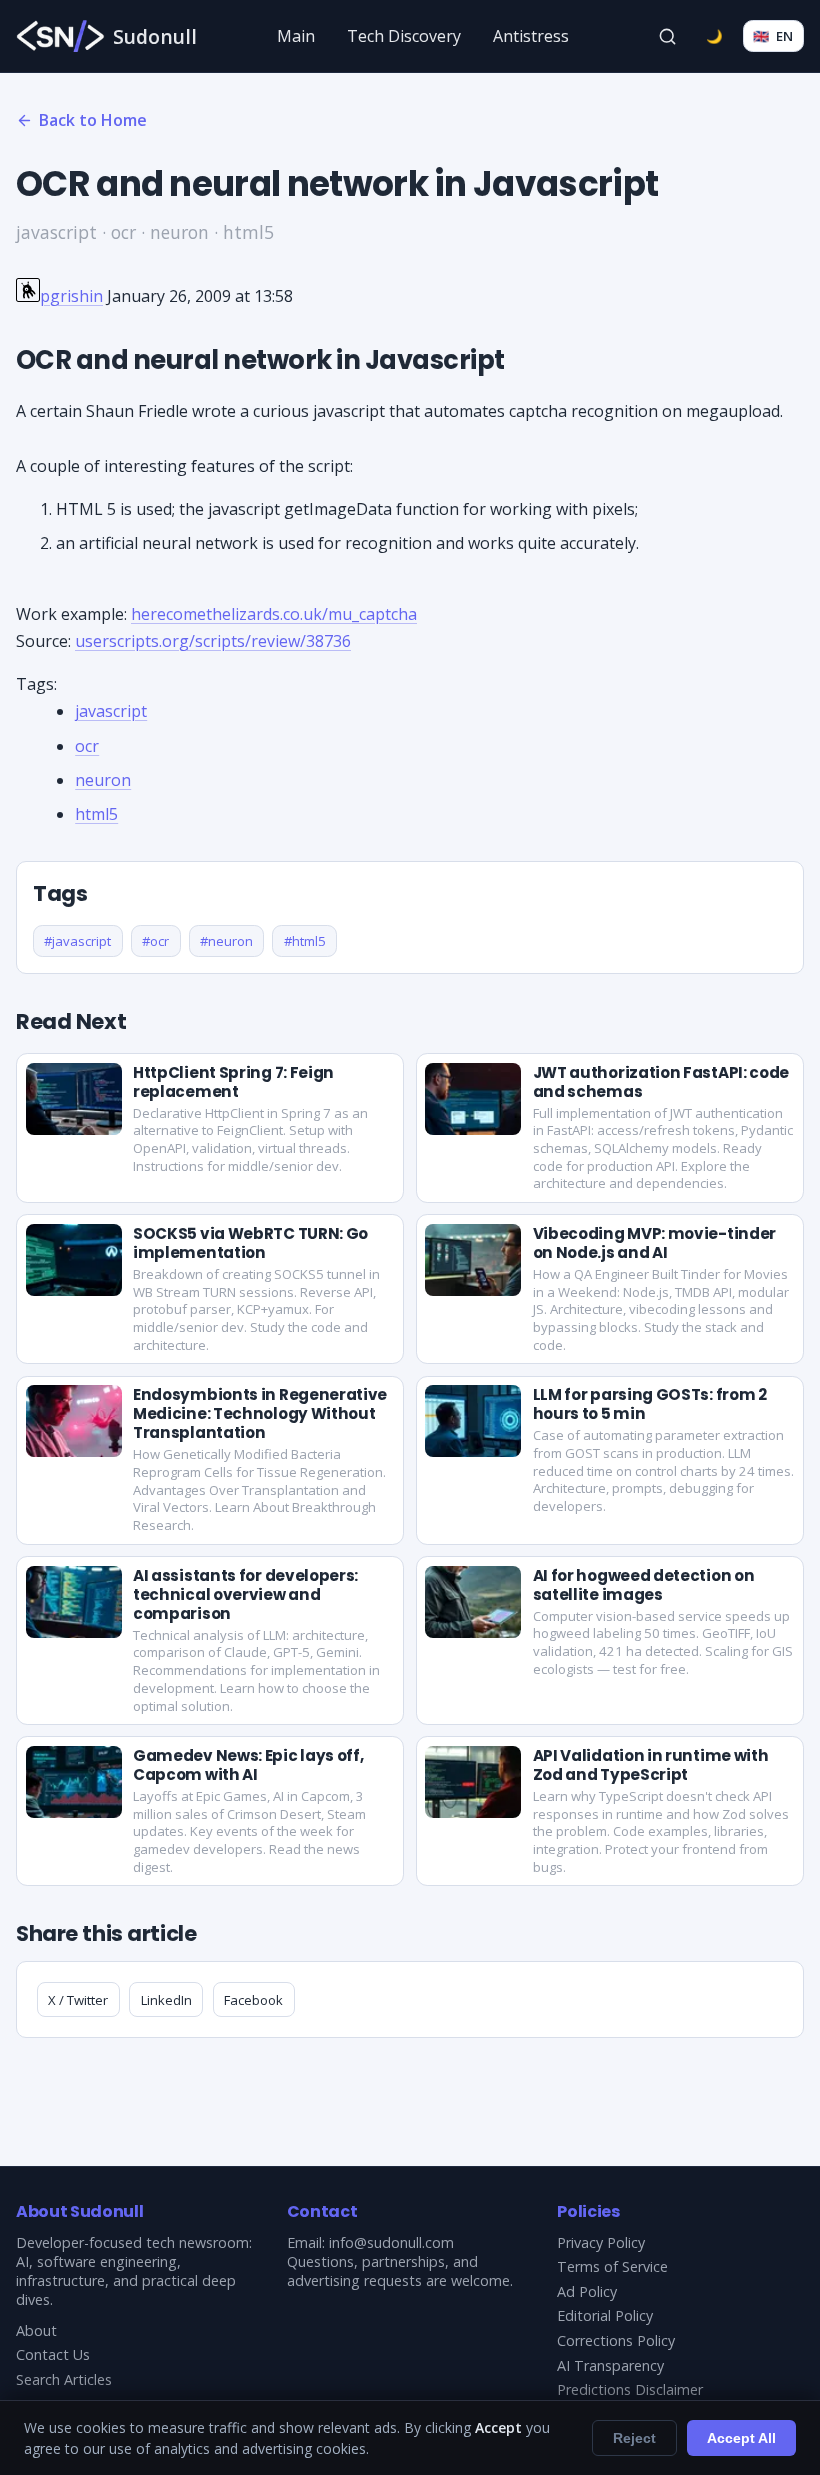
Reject (634, 2438)
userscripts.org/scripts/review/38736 (213, 641)
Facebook (253, 2000)
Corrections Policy (616, 2340)
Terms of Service (612, 2266)
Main (296, 36)
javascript (111, 711)
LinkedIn (166, 2000)
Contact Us (53, 2354)
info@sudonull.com (391, 2242)
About (36, 2330)
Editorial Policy (605, 2315)
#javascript (77, 941)
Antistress (531, 36)
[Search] (668, 36)
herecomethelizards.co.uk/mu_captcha (274, 614)
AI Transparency (610, 2365)
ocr (87, 746)
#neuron (226, 941)
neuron (103, 780)
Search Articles (64, 2379)
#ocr (155, 941)
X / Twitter (78, 2000)
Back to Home (93, 120)
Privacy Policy (601, 2242)
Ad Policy (587, 2291)
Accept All (741, 2438)
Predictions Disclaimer (630, 2389)
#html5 (305, 941)
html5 (96, 814)
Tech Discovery (404, 36)
